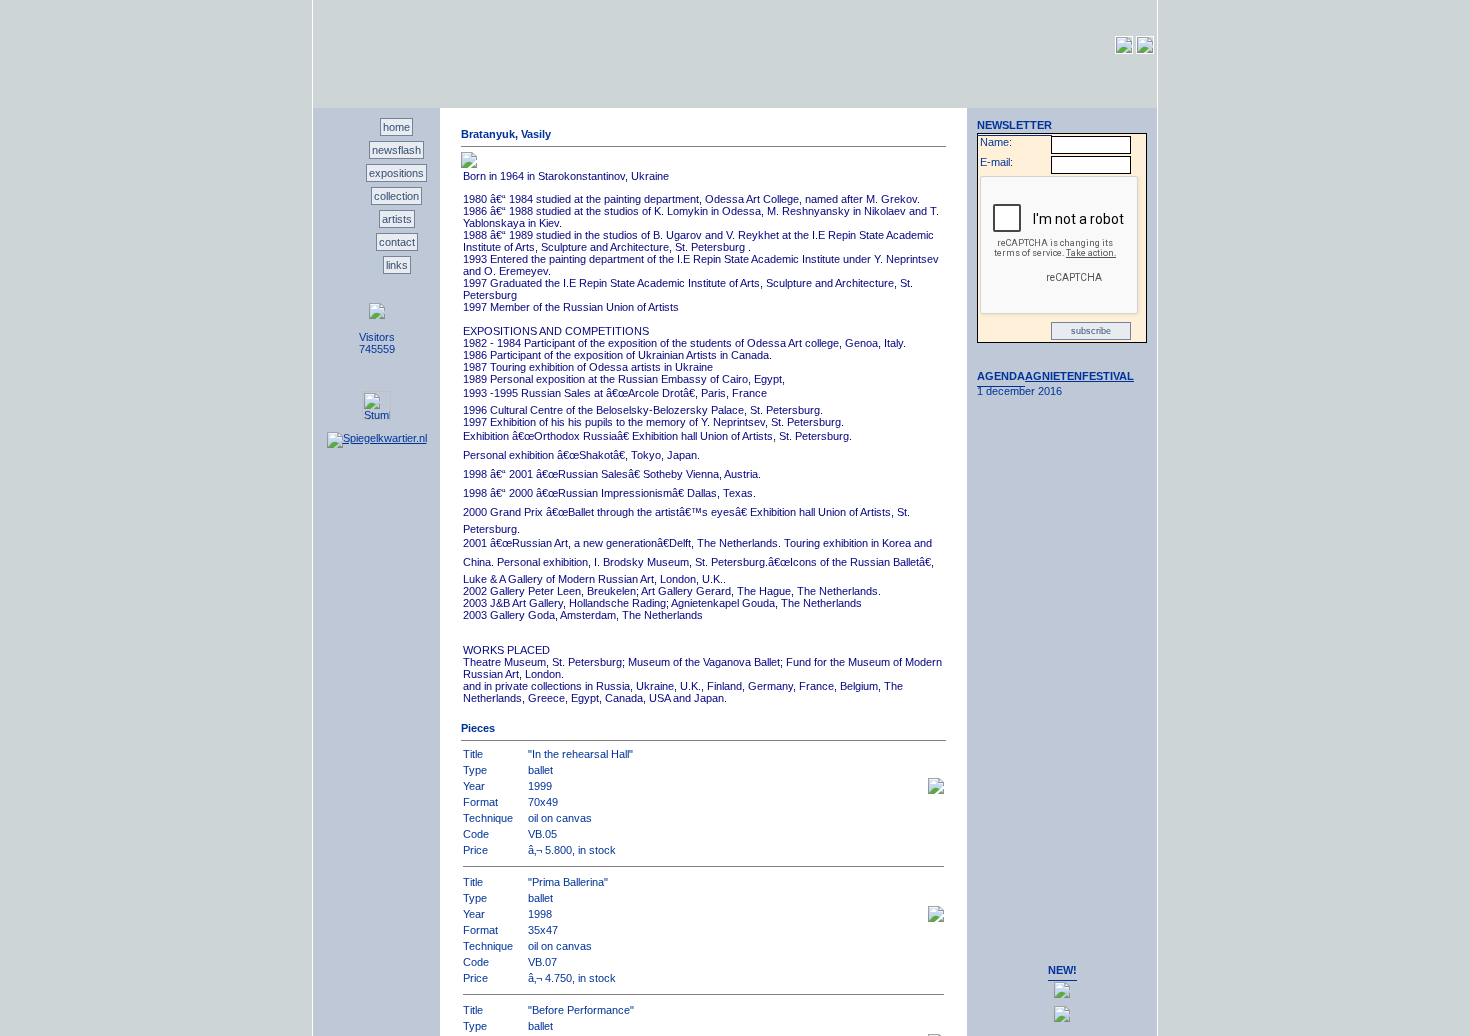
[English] (1145, 50)
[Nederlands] (1124, 50)
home (396, 127)
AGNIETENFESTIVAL (1079, 376)
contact (397, 242)
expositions (396, 173)
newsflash (396, 150)
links (397, 265)
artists (397, 219)
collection (396, 196)
